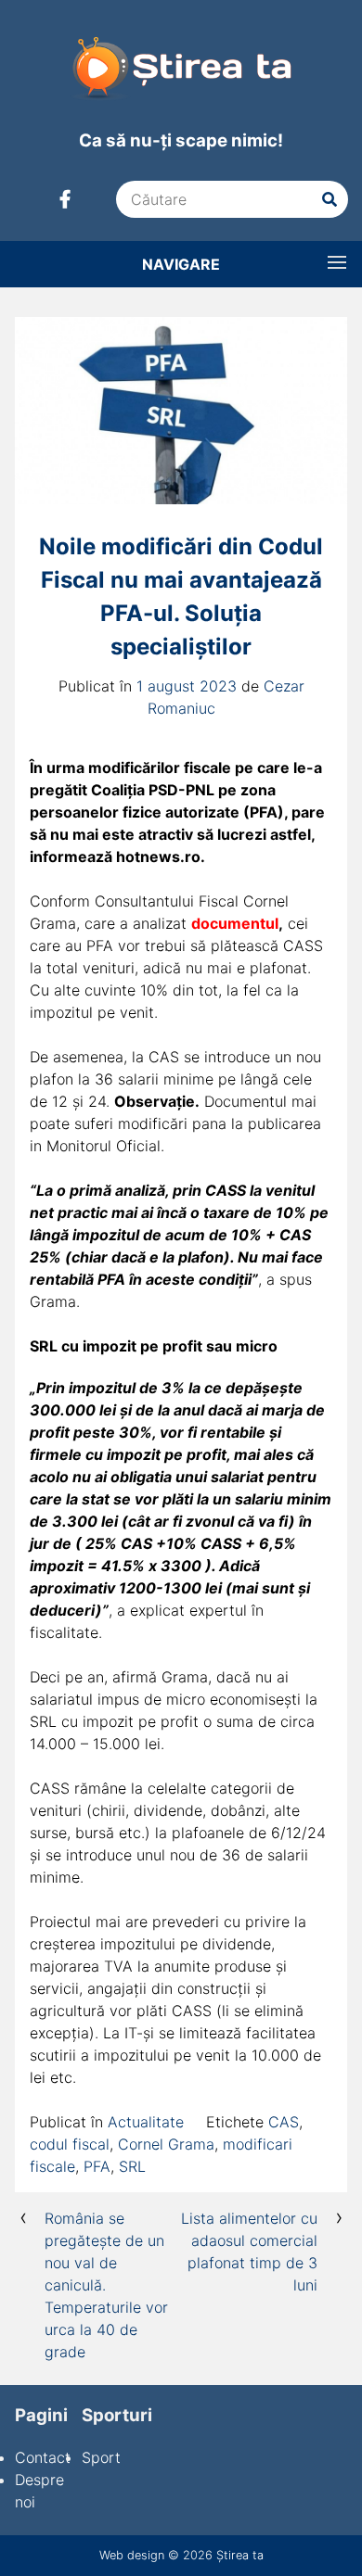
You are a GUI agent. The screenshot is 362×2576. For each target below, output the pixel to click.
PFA (97, 2166)
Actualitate (146, 2122)
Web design (132, 2555)
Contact (43, 2457)
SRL (132, 2166)
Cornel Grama (166, 2144)
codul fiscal (70, 2144)
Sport (101, 2457)
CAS (284, 2122)
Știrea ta (240, 2555)
